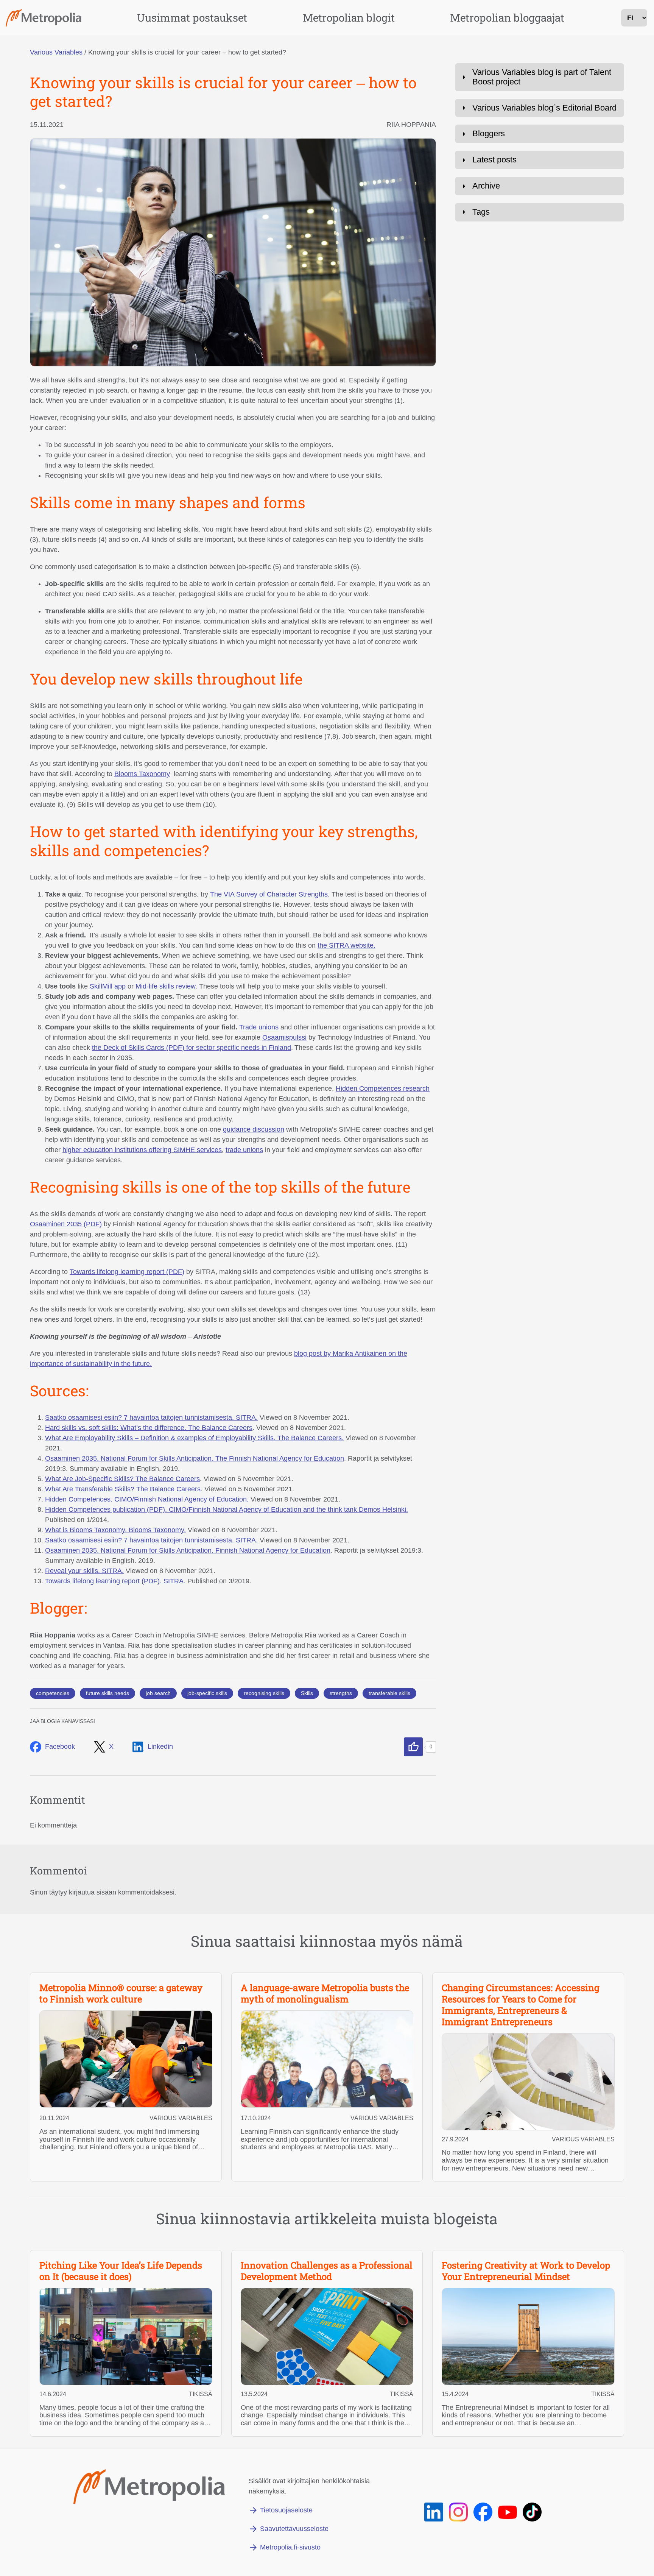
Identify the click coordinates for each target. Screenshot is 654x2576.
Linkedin (160, 1746)
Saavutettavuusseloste (294, 2529)
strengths (341, 1693)
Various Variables (56, 52)
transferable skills (389, 1693)
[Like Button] (413, 1747)
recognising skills (264, 1693)
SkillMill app (108, 986)
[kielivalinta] (634, 18)
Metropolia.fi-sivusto (290, 2547)
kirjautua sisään (93, 1892)
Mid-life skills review (165, 986)
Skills (307, 1693)
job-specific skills (207, 1693)
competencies (53, 1693)
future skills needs (107, 1693)
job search (158, 1693)
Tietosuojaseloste (286, 2510)
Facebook (60, 1746)
